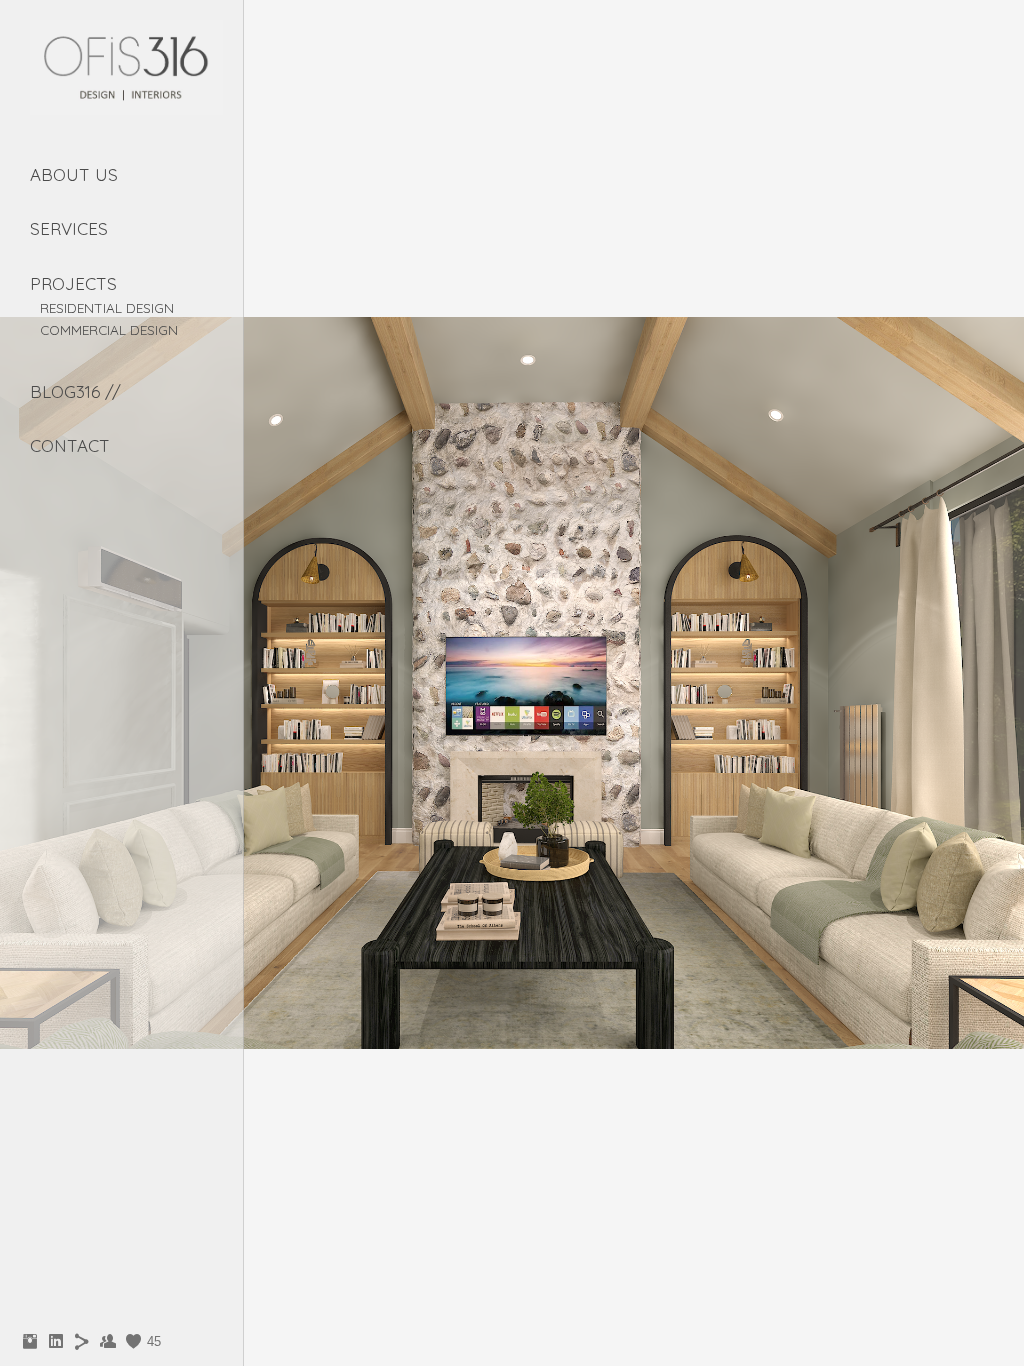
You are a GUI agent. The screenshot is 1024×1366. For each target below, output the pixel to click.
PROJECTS (73, 283)
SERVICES (69, 228)
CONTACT (70, 445)
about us (74, 174)
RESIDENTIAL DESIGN (107, 307)
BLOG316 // (75, 391)
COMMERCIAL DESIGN (109, 329)
